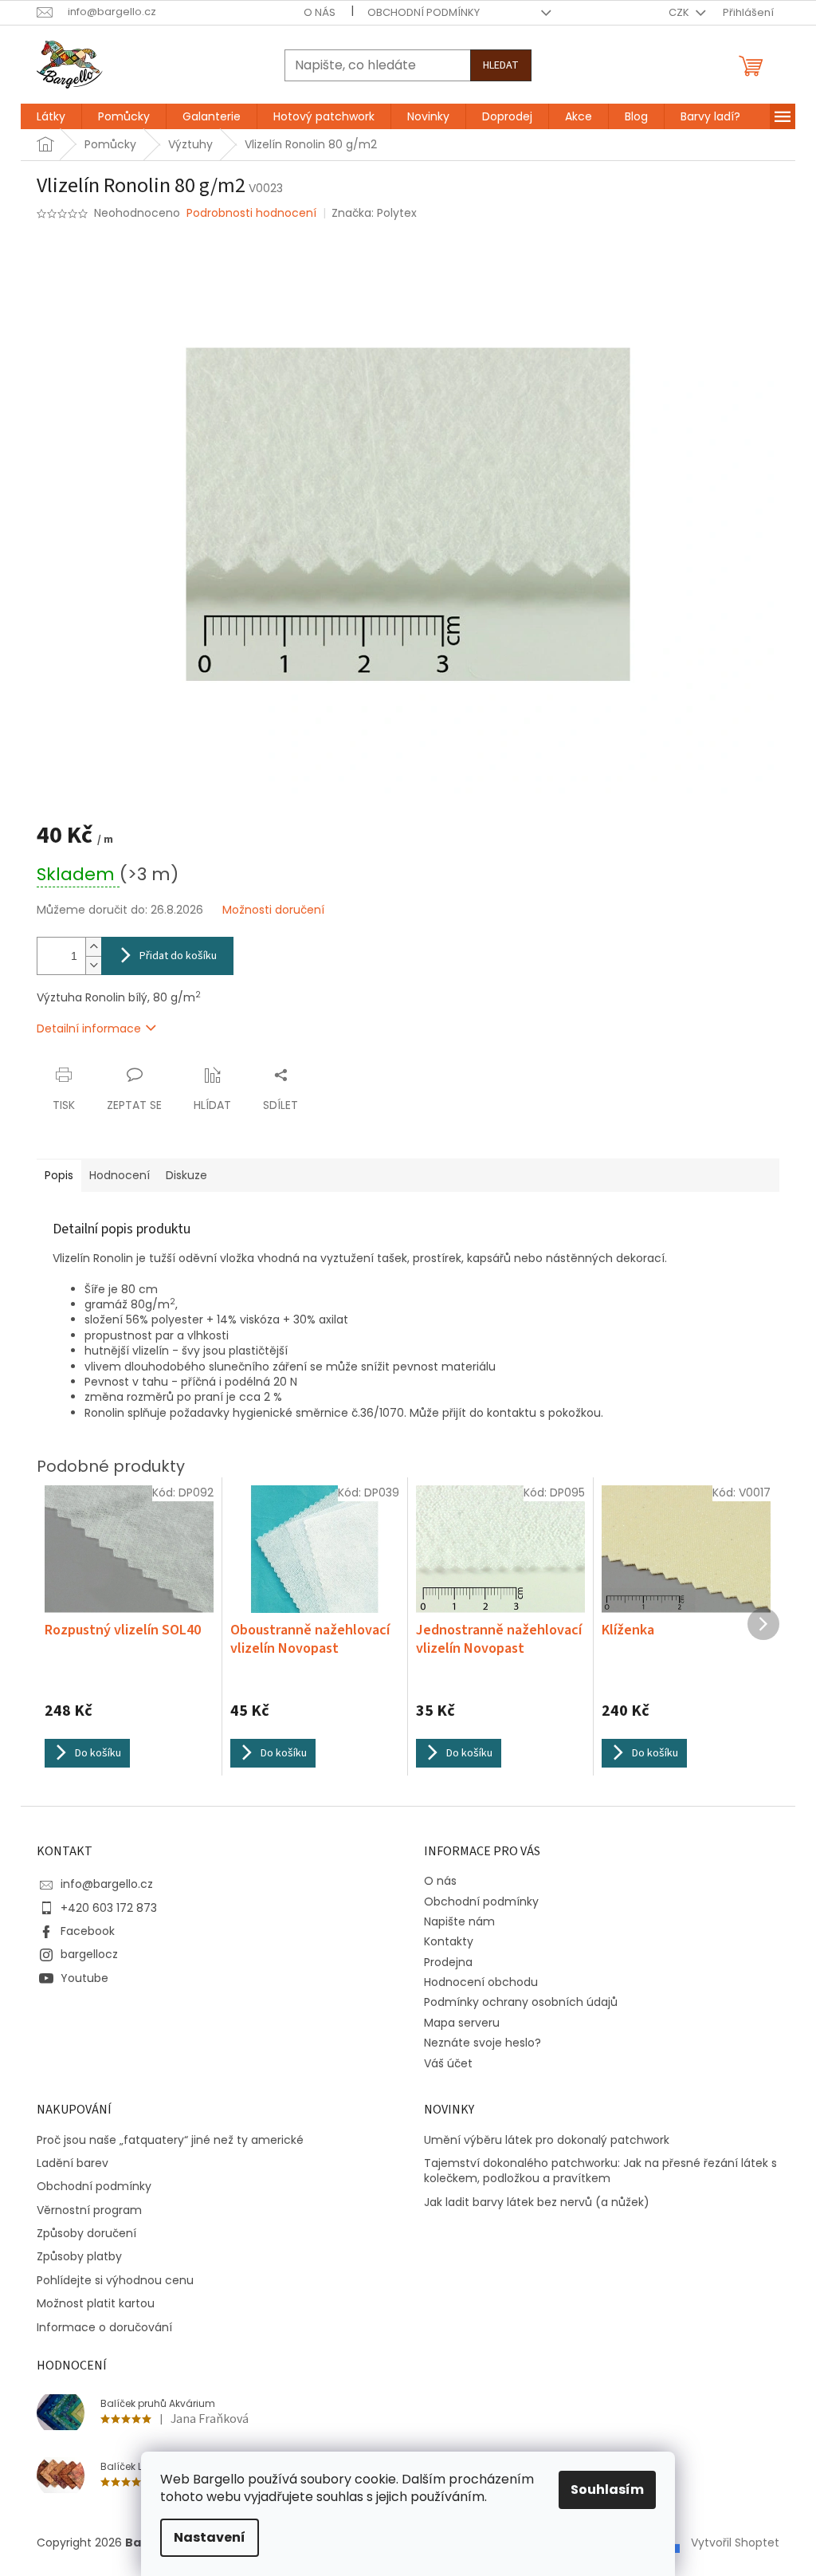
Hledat (501, 65)
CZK (680, 12)
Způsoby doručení (86, 2234)
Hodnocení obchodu (481, 1982)
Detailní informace (89, 1028)
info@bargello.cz (107, 1884)
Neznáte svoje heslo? (483, 2043)
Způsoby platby (79, 2257)
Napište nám (459, 1921)
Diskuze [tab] (186, 1175)
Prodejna (448, 1962)
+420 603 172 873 (109, 1908)
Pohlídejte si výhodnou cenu (115, 2281)
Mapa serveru (462, 2023)
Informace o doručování (104, 2328)
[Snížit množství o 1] (93, 965)
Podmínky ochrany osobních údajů (521, 2002)
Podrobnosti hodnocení (251, 213)
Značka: (374, 213)
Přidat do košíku (178, 956)
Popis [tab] (59, 1175)
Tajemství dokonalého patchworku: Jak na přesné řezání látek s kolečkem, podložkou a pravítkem (600, 2171)
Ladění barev (73, 2163)
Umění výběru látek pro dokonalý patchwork (547, 2140)
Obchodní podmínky (424, 12)
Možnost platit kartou (96, 2304)
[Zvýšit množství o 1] (93, 947)
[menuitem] (51, 116)
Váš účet (448, 2063)
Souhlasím (607, 2489)
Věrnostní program (89, 2210)
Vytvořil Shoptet (735, 2543)
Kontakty (449, 1941)
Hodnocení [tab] (120, 1175)
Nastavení (210, 2537)
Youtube (84, 1978)
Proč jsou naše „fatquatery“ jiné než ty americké (170, 2140)
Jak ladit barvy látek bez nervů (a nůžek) (537, 2202)
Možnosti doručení (273, 910)
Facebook (88, 1931)
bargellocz (89, 1954)
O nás (320, 12)
